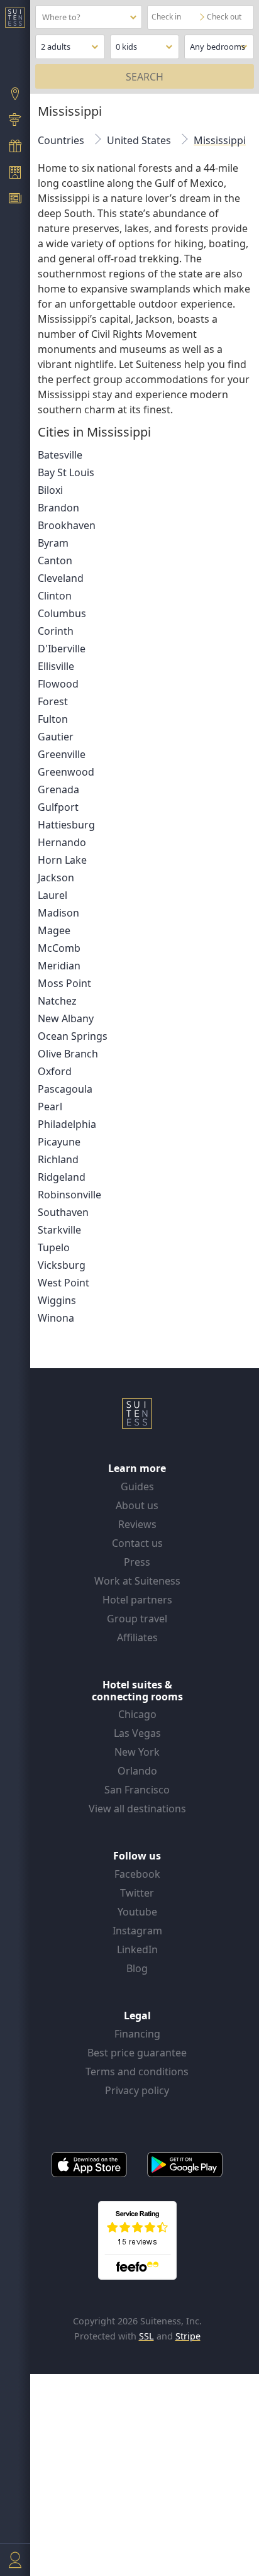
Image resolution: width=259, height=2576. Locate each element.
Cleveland (61, 578)
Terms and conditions (137, 2071)
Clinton (55, 596)
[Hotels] (15, 174)
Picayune (59, 1142)
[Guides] (15, 121)
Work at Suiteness (137, 1581)
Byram (53, 543)
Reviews (137, 1524)
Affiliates (137, 1637)
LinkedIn (137, 1949)
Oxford (55, 1071)
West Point (63, 1283)
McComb (59, 948)
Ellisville (56, 666)
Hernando (62, 842)
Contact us (137, 1543)
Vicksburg (62, 1265)
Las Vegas (137, 1733)
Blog (137, 1968)
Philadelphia (67, 1124)
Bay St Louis (66, 472)
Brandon (58, 508)
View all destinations (137, 1809)
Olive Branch (68, 1054)
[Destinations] (15, 95)
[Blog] (15, 200)
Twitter (137, 1893)
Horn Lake (62, 860)
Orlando (137, 1771)
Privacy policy (137, 2090)
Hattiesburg (66, 825)
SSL (146, 2336)
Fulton (53, 719)
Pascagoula (65, 1089)
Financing (137, 2034)
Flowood (58, 684)
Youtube (137, 1912)
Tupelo (54, 1247)
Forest (53, 701)
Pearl (50, 1107)
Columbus (62, 613)
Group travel (137, 1619)
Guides (137, 1486)
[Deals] (15, 147)
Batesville (60, 455)
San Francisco (137, 1790)
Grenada (58, 789)
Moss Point (64, 983)
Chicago (137, 1714)
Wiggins (57, 1300)
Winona (56, 1318)
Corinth (56, 631)
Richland (58, 1159)
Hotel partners (137, 1600)
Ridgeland (62, 1177)
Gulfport (58, 807)
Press (137, 1562)
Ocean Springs (73, 1036)
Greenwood (66, 772)
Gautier (56, 737)
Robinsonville (69, 1195)
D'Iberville (62, 649)
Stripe (188, 2336)
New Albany (66, 1018)
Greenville (62, 754)
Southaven (63, 1212)
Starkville (59, 1230)
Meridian (59, 966)
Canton (55, 560)
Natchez (57, 1001)
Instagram (137, 1931)
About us (137, 1505)
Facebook (137, 1874)
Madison (58, 913)
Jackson (56, 878)
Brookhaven (67, 525)
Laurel (52, 895)
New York (137, 1752)
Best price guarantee (137, 2053)
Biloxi (50, 490)
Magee (54, 930)
